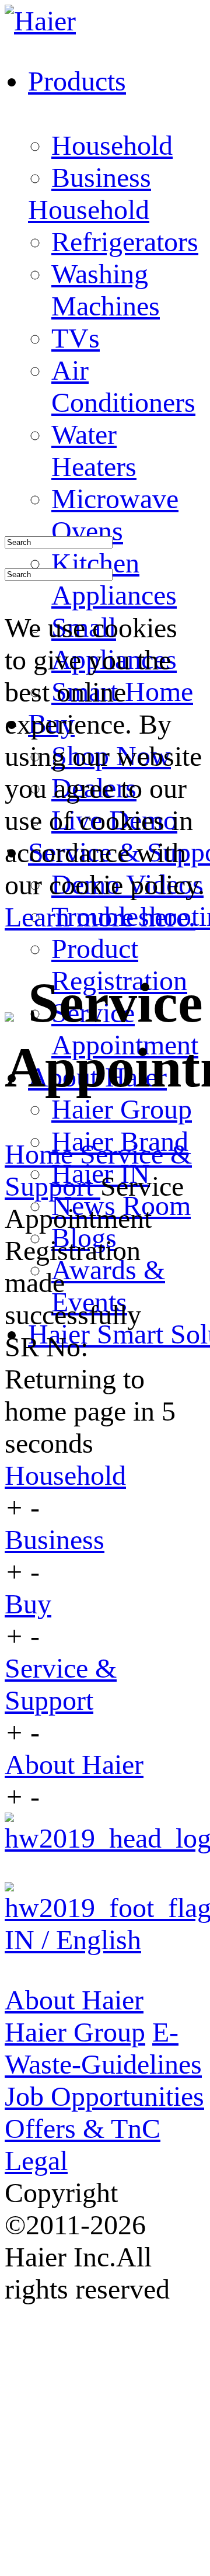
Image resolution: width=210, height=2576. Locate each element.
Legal (36, 2160)
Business (101, 177)
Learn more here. (100, 917)
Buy (28, 1604)
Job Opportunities (104, 2096)
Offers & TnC (83, 2128)
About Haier (74, 1764)
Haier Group (122, 1109)
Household (112, 145)
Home (42, 1154)
